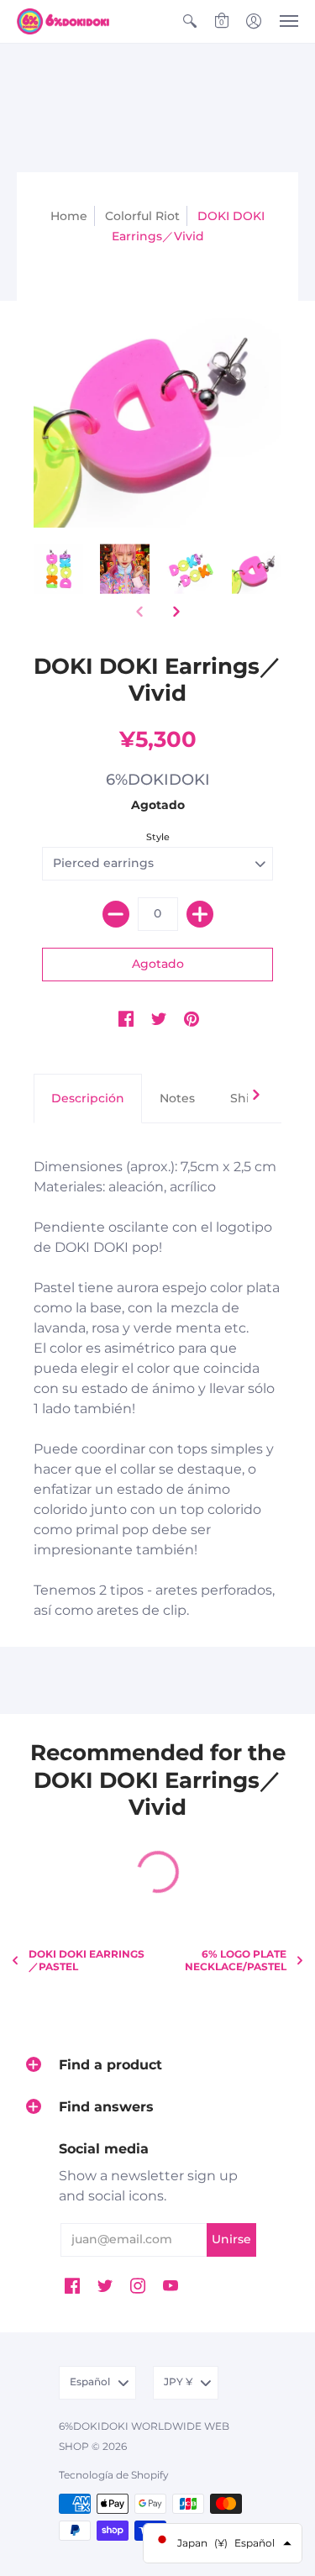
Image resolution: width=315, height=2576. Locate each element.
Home (69, 216)
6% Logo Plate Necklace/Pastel (236, 1960)
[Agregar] (200, 914)
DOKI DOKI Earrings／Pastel (87, 1960)
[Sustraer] (116, 914)
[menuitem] (190, 21)
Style (158, 837)
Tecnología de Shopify (114, 2475)
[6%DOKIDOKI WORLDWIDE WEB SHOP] (63, 21)
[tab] (88, 1099)
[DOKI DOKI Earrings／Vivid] (58, 569)
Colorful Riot (142, 216)
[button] (190, 21)
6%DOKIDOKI (158, 780)
